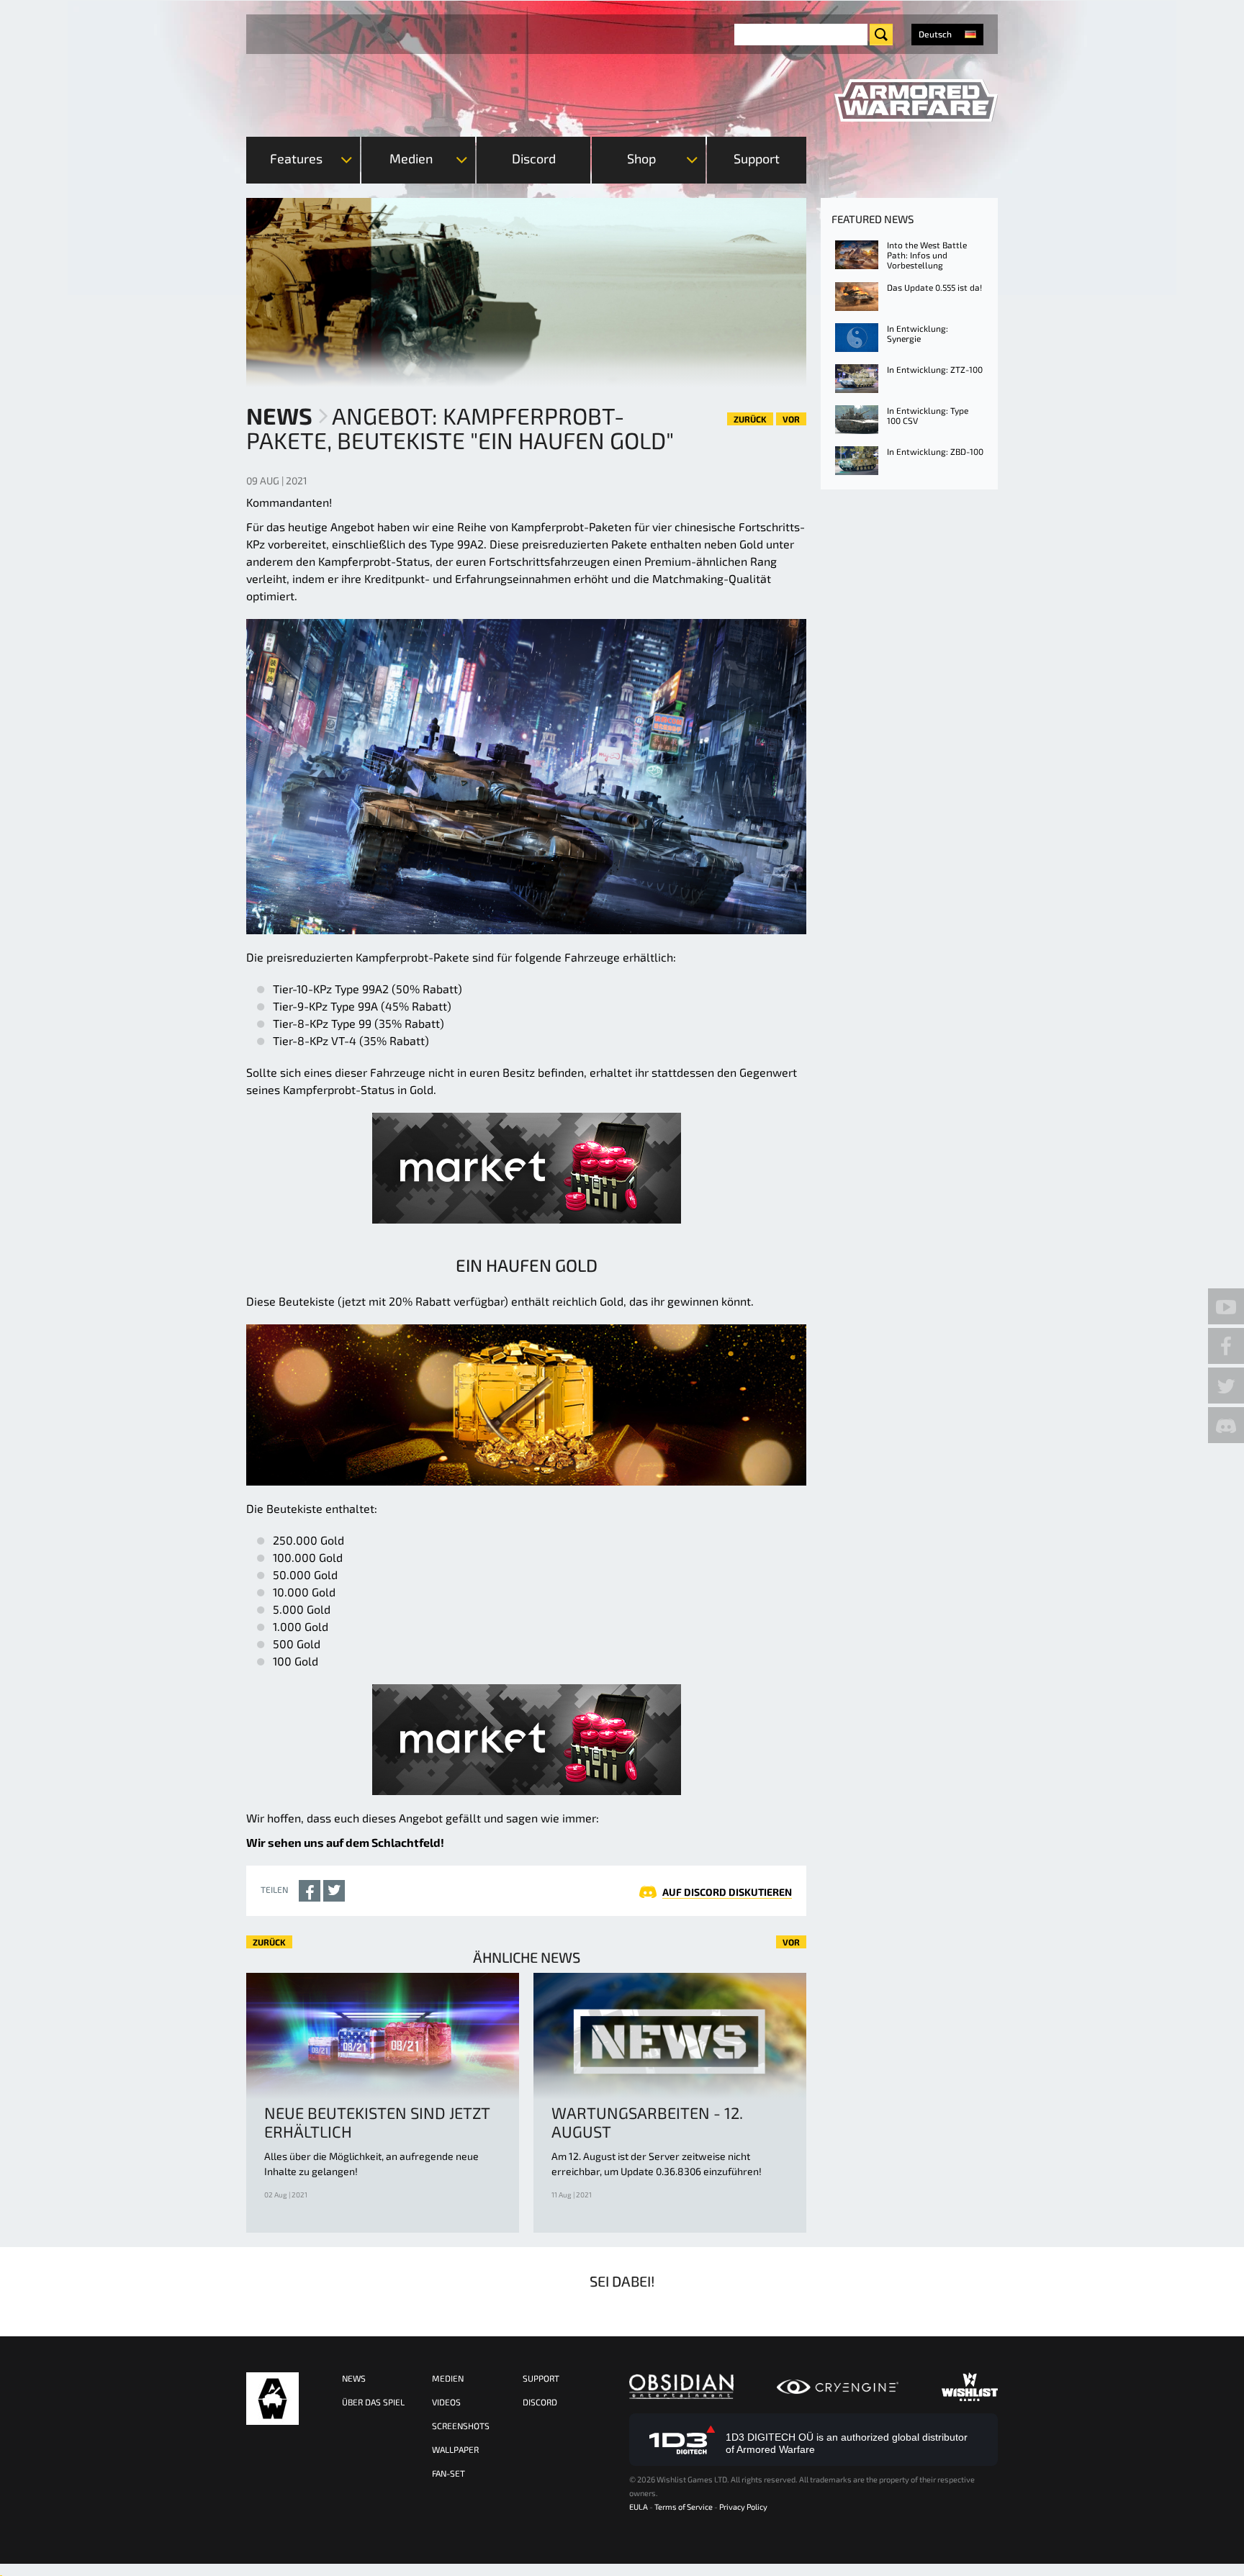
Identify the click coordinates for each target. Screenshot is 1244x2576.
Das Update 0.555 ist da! (934, 287)
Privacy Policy (743, 2507)
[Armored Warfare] (916, 101)
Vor (791, 419)
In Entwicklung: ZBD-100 (935, 451)
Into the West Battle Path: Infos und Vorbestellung (927, 255)
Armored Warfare (272, 2399)
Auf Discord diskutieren (727, 1892)
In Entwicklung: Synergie (918, 333)
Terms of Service (684, 2507)
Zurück (750, 419)
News (279, 415)
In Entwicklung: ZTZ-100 (935, 369)
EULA (639, 2507)
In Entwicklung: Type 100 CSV (928, 415)
